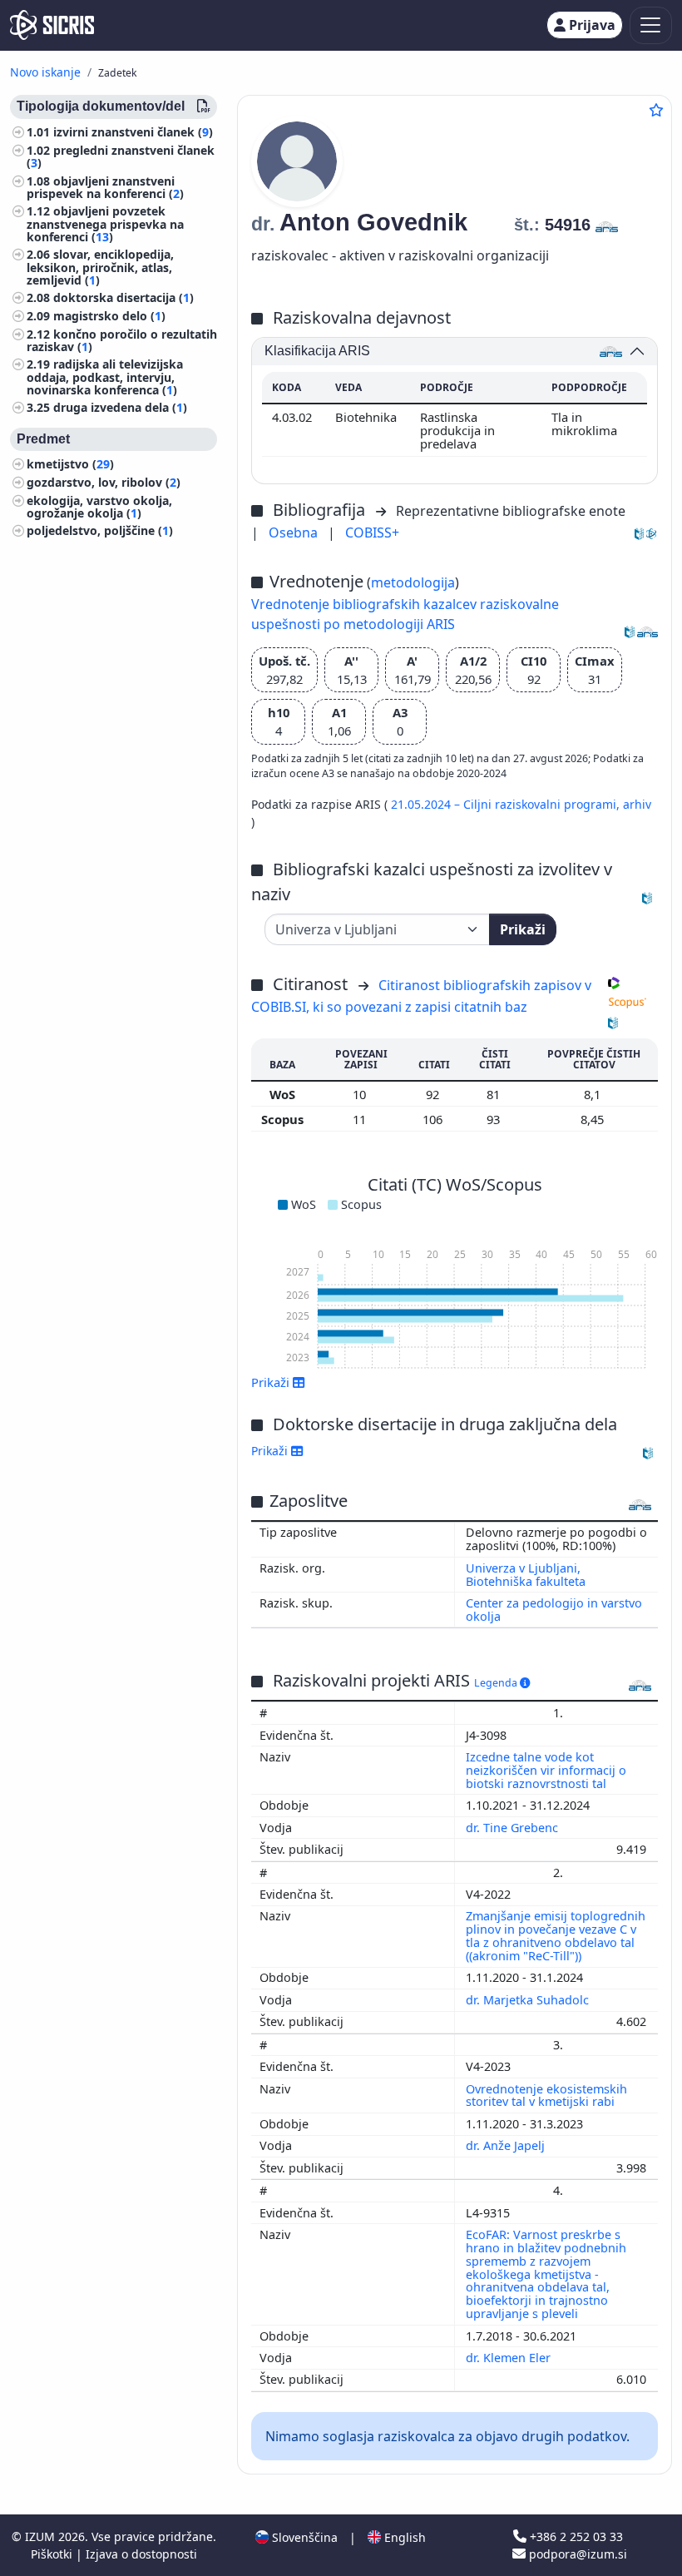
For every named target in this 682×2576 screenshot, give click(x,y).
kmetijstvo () (70, 464)
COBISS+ (372, 533)
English (403, 2537)
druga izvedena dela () (120, 407)
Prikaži (523, 929)
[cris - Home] (52, 25)
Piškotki (53, 2554)
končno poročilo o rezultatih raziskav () (122, 340)
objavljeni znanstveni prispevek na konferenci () (105, 187)
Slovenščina (303, 2537)
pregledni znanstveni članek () (121, 156)
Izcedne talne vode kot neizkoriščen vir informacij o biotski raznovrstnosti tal (546, 1770)
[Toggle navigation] (651, 25)
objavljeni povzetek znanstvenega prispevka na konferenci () (105, 223)
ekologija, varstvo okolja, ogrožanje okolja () (99, 507)
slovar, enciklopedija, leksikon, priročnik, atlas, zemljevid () (100, 267)
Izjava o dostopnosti (141, 2554)
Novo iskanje (45, 72)
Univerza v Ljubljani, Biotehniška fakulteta (526, 1575)
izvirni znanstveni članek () (133, 132)
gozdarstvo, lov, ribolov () (104, 482)
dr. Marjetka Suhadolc (529, 2000)
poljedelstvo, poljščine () (100, 530)
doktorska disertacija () (124, 297)
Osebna (295, 533)
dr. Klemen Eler (510, 2358)
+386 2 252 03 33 (575, 2536)
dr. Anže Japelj (507, 2145)
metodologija (413, 582)
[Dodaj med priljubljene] (656, 110)
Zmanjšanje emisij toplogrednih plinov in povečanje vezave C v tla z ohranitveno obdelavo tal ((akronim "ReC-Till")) (556, 1936)
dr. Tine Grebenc (514, 1828)
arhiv (637, 804)
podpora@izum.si (576, 2554)
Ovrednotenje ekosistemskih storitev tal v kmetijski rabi (546, 2095)
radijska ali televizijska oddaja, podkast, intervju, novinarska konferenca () (105, 376)
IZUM (42, 2536)
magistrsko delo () (109, 316)
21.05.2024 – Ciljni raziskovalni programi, (507, 804)
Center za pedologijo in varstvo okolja (554, 1610)
